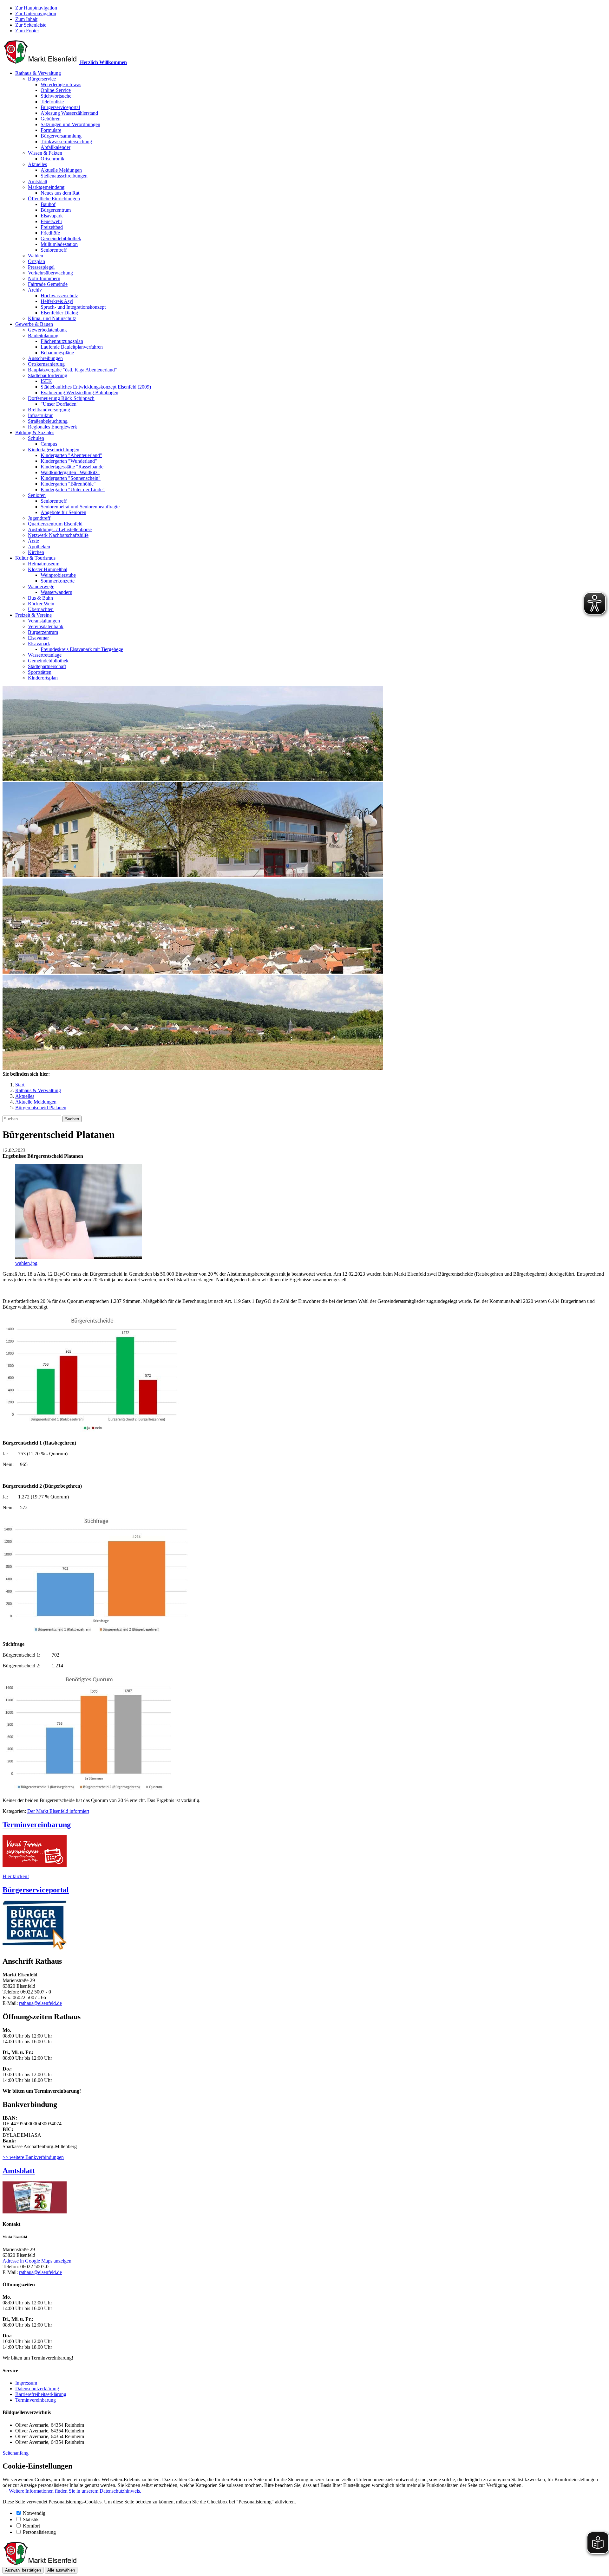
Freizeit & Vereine (33, 615)
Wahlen (36, 256)
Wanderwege (41, 586)
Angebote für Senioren (63, 512)
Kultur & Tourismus (35, 558)
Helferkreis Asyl (57, 301)
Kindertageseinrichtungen (54, 450)
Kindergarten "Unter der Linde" (73, 489)
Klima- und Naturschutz (52, 318)
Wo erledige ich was (61, 84)
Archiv (35, 290)
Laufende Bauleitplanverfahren (72, 347)
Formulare (51, 130)
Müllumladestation (59, 244)
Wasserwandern (56, 592)
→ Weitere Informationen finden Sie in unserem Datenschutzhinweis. (72, 2491)
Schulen (36, 438)
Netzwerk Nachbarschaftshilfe (58, 535)
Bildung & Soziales (35, 432)
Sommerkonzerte (58, 581)
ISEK (46, 381)
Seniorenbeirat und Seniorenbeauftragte (80, 507)
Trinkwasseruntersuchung (66, 142)
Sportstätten (40, 672)
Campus (49, 444)
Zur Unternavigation (36, 13)
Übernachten (41, 609)
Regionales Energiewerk (52, 427)
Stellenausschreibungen (64, 176)
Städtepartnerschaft (47, 666)
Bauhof (48, 204)
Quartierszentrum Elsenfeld (55, 524)
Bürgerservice (42, 79)
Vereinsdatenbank (46, 626)
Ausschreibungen (45, 358)
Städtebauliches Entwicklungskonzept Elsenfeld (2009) (96, 387)
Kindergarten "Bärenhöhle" (68, 484)
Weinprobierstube (58, 575)
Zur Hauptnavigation (36, 8)
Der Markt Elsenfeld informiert (58, 1811)
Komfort (31, 2526)
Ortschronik (52, 159)
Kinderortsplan (43, 678)
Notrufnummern (44, 278)
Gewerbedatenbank (47, 330)
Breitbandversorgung (49, 410)
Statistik (31, 2519)
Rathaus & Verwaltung (38, 73)
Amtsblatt (38, 181)
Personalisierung (39, 2532)
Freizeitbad (52, 227)
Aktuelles (37, 164)
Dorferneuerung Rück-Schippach (61, 398)
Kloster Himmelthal (48, 569)
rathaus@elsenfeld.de (40, 2003)
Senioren (37, 495)
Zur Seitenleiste (31, 25)
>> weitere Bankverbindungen (33, 2157)
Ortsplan (36, 261)
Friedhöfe (50, 233)
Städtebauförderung (48, 375)
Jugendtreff (39, 518)
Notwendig (34, 2513)
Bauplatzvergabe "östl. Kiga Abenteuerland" (72, 370)
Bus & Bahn (40, 598)
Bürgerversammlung (61, 136)
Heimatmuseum (44, 564)
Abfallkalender (56, 147)
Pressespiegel (41, 267)
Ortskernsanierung (46, 364)
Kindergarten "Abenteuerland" (71, 455)
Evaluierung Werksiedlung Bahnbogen (79, 393)
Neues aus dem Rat (60, 193)
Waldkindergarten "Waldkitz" (70, 472)
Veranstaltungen (44, 621)
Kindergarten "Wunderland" (69, 461)
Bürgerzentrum (56, 210)
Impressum (26, 2383)
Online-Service (56, 90)
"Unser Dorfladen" (60, 404)
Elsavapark (52, 216)
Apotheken (39, 547)
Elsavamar (38, 638)
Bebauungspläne (57, 353)
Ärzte (33, 541)
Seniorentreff (54, 250)
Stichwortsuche (56, 96)
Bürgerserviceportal (60, 107)
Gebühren (51, 119)
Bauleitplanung (43, 335)
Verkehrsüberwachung (50, 273)
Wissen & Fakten (45, 153)
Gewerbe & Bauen (34, 324)
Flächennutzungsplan (62, 341)
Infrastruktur (40, 415)
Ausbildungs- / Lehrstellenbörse (60, 529)
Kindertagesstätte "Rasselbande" (73, 467)
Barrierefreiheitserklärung (41, 2394)
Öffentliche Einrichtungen (54, 199)
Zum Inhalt (26, 19)
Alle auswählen (61, 2570)
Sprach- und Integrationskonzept (73, 307)
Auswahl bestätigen (23, 2570)
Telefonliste (52, 102)
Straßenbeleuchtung (48, 421)
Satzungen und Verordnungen (70, 124)
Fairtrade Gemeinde (48, 284)
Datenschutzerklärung (37, 2389)
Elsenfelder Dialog (59, 313)
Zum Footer (27, 31)
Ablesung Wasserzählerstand (69, 113)
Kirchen (36, 552)
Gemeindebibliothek (61, 238)
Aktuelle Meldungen (61, 170)
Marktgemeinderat (46, 187)
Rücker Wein (41, 604)
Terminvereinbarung (36, 2400)
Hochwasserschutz (59, 296)
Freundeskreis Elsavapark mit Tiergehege (82, 649)
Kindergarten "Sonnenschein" (71, 478)
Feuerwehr (51, 221)
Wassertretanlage (45, 655)
